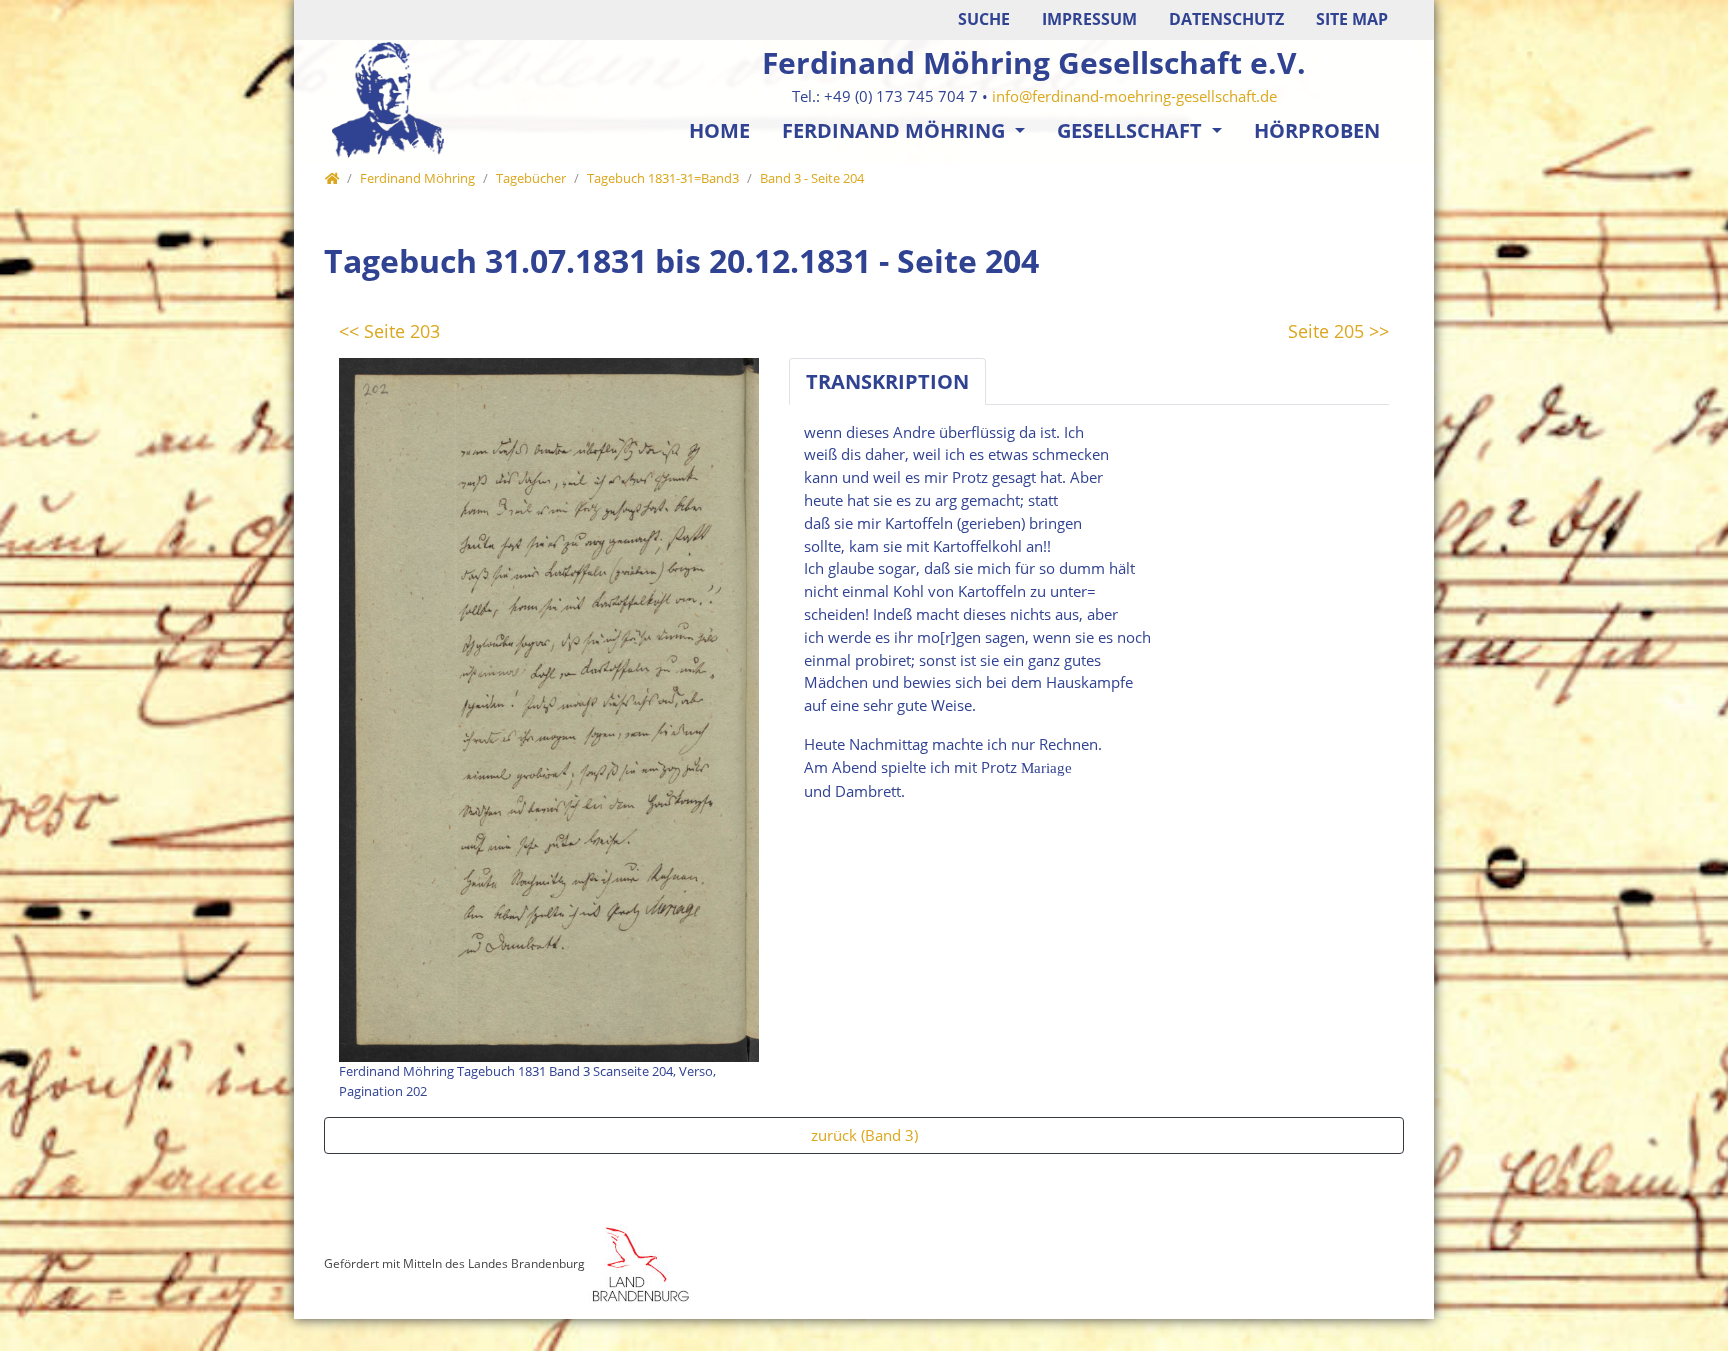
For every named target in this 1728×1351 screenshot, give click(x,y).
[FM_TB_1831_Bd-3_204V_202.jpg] (549, 708)
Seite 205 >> (1338, 331)
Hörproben (1317, 130)
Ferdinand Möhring (896, 130)
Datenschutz (1226, 19)
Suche (984, 19)
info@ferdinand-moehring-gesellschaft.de (1134, 96)
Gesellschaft (1132, 130)
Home (719, 130)
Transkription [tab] (887, 381)
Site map (1352, 19)
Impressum (1089, 19)
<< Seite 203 (389, 331)
